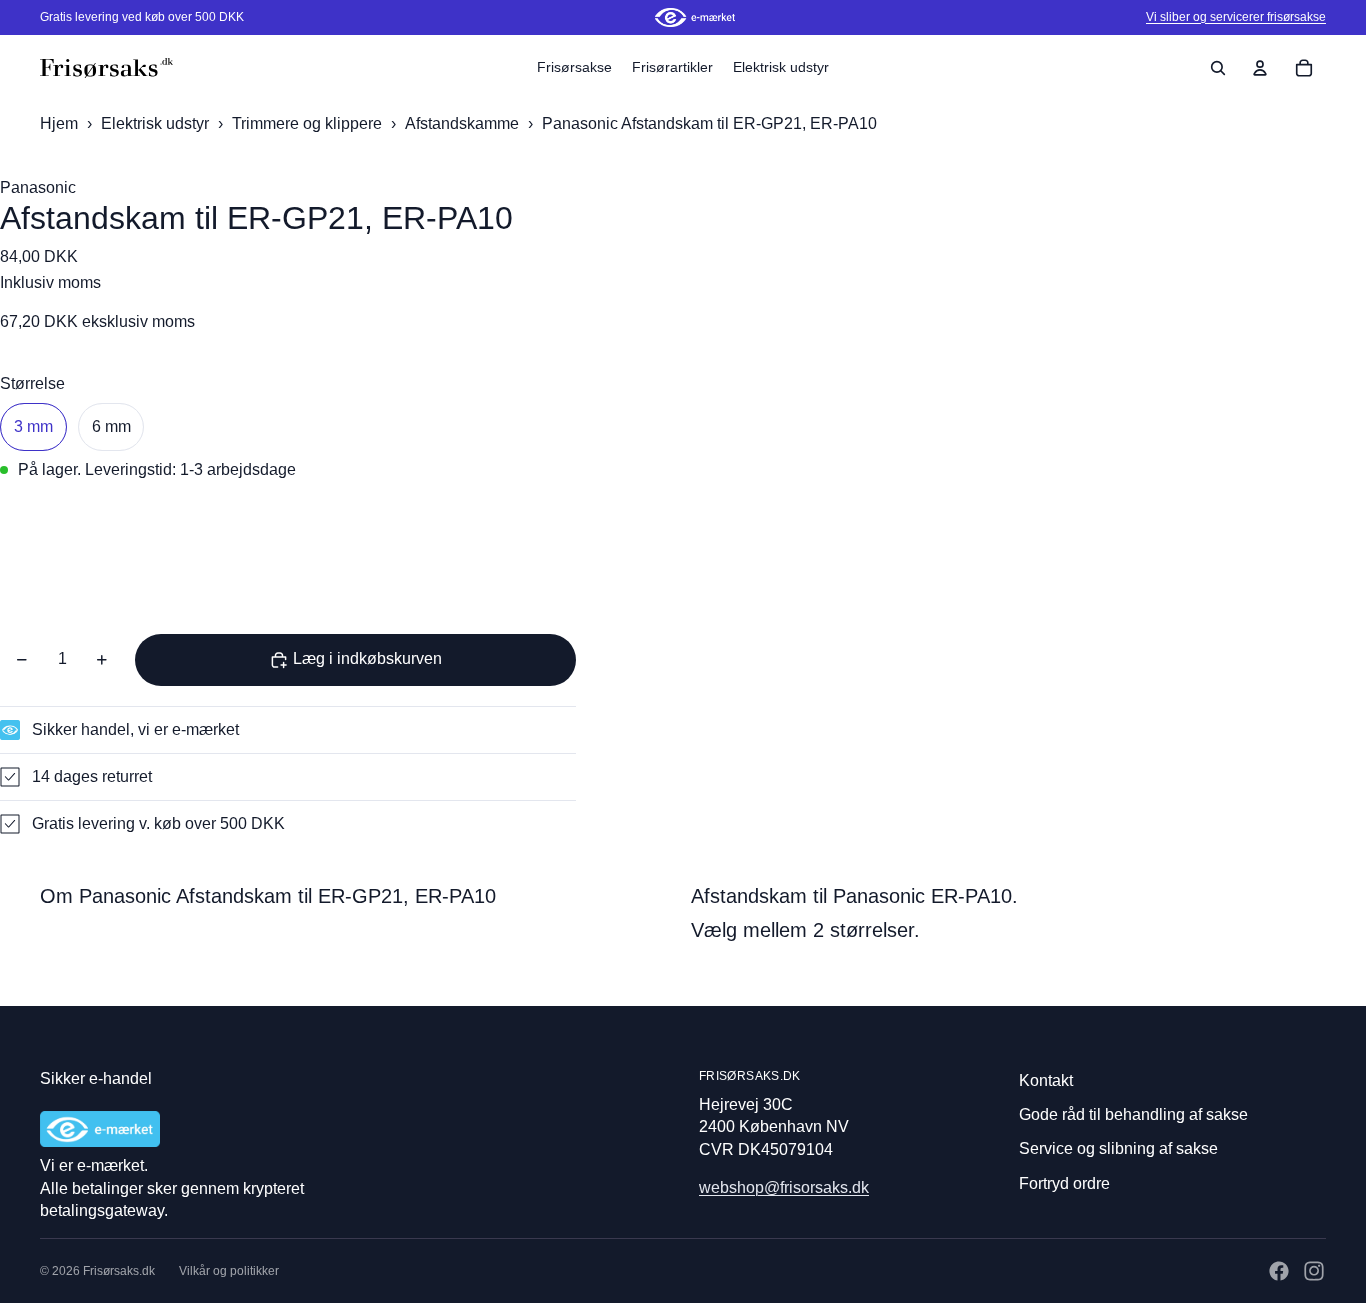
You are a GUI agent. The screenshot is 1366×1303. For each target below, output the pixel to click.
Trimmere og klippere (309, 123)
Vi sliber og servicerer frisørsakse (1236, 17)
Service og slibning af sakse (1118, 1148)
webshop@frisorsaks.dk (784, 1187)
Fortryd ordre (1064, 1183)
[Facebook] (1279, 1271)
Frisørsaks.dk (119, 1271)
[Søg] (1218, 68)
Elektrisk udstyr (157, 123)
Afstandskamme (464, 123)
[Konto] (1260, 68)
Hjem (59, 123)
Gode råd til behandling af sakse (1133, 1114)
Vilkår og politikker (229, 1271)
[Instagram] (1314, 1271)
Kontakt (1046, 1080)
